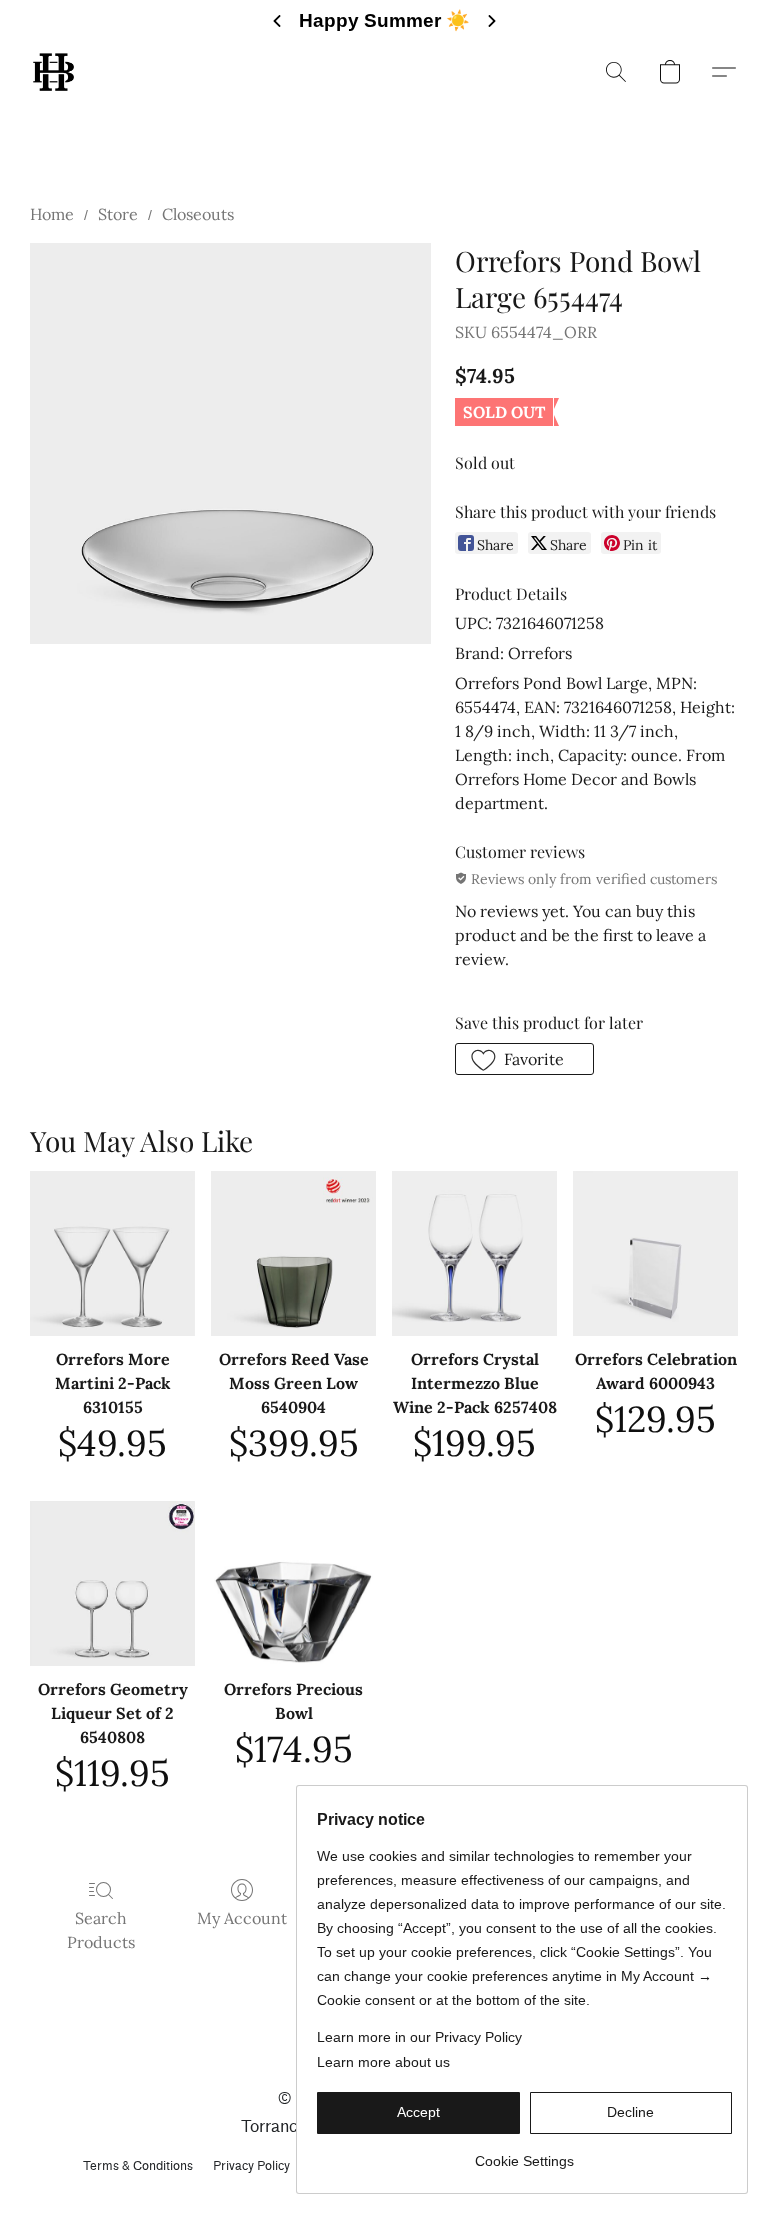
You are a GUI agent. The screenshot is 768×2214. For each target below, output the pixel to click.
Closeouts (198, 214)
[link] (524, 2153)
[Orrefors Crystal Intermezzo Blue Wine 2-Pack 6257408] (474, 1253)
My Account (242, 1918)
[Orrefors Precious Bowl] (293, 1583)
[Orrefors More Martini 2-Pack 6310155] (112, 1253)
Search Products (101, 1930)
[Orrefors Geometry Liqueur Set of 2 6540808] (112, 1583)
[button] (53, 72)
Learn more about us (383, 2062)
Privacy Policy (251, 2165)
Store (118, 214)
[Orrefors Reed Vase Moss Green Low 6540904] (293, 1253)
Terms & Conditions (138, 2165)
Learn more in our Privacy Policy (419, 2037)
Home (52, 214)
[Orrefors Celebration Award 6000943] (655, 1253)
